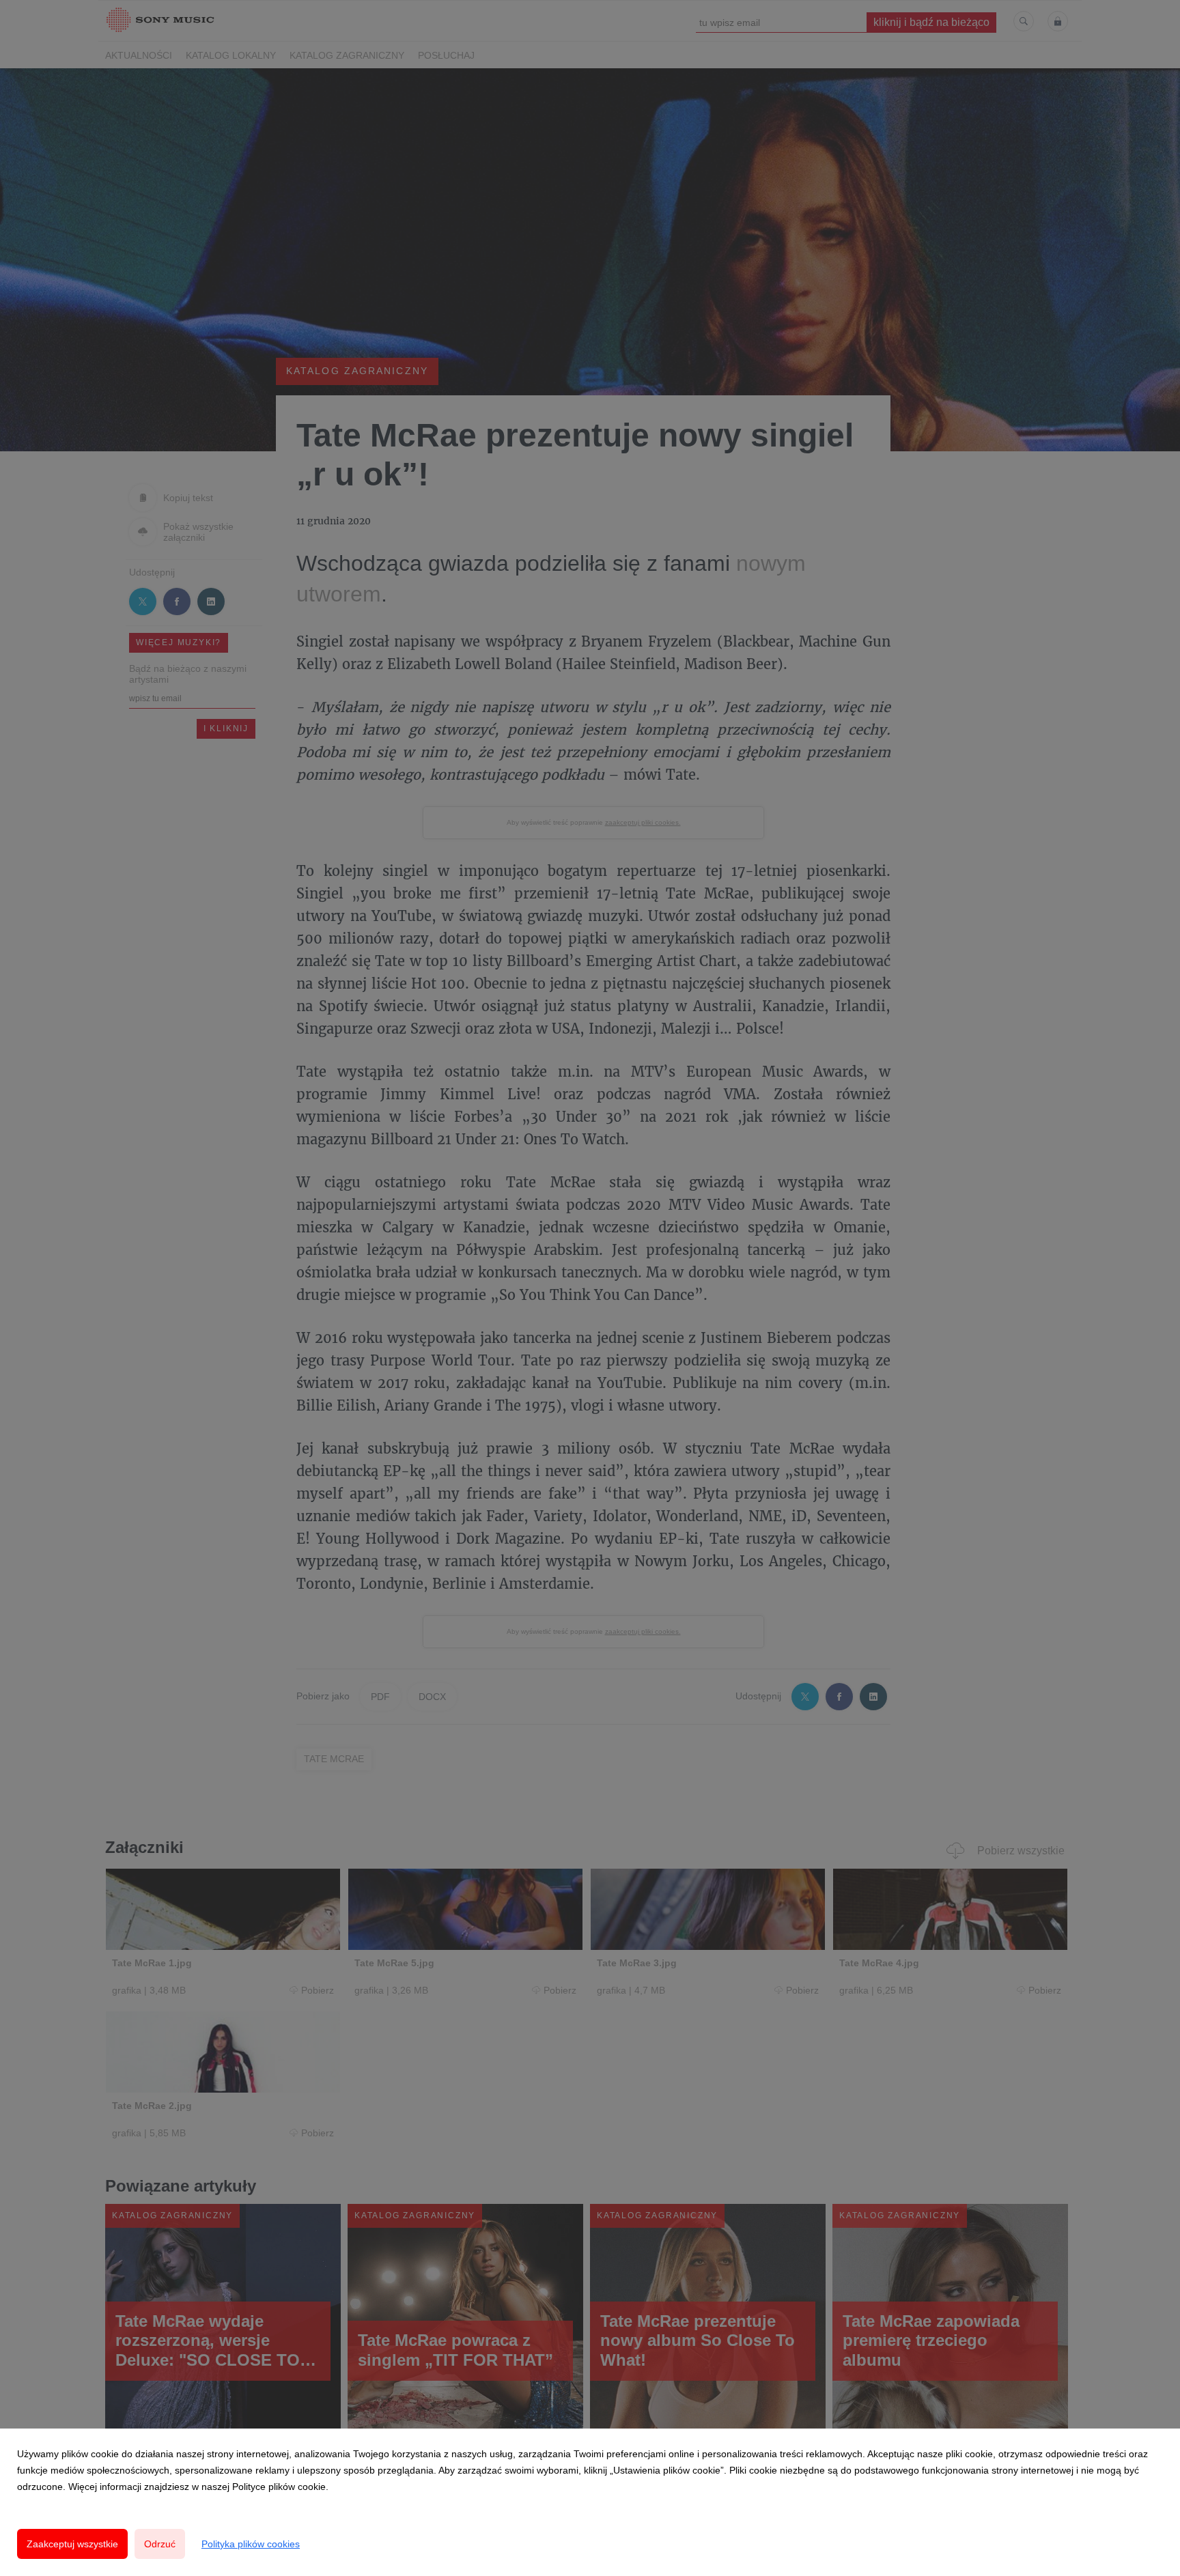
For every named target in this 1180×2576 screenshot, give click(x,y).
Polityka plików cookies (251, 2544)
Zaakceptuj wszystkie (72, 2544)
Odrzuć (160, 2544)
